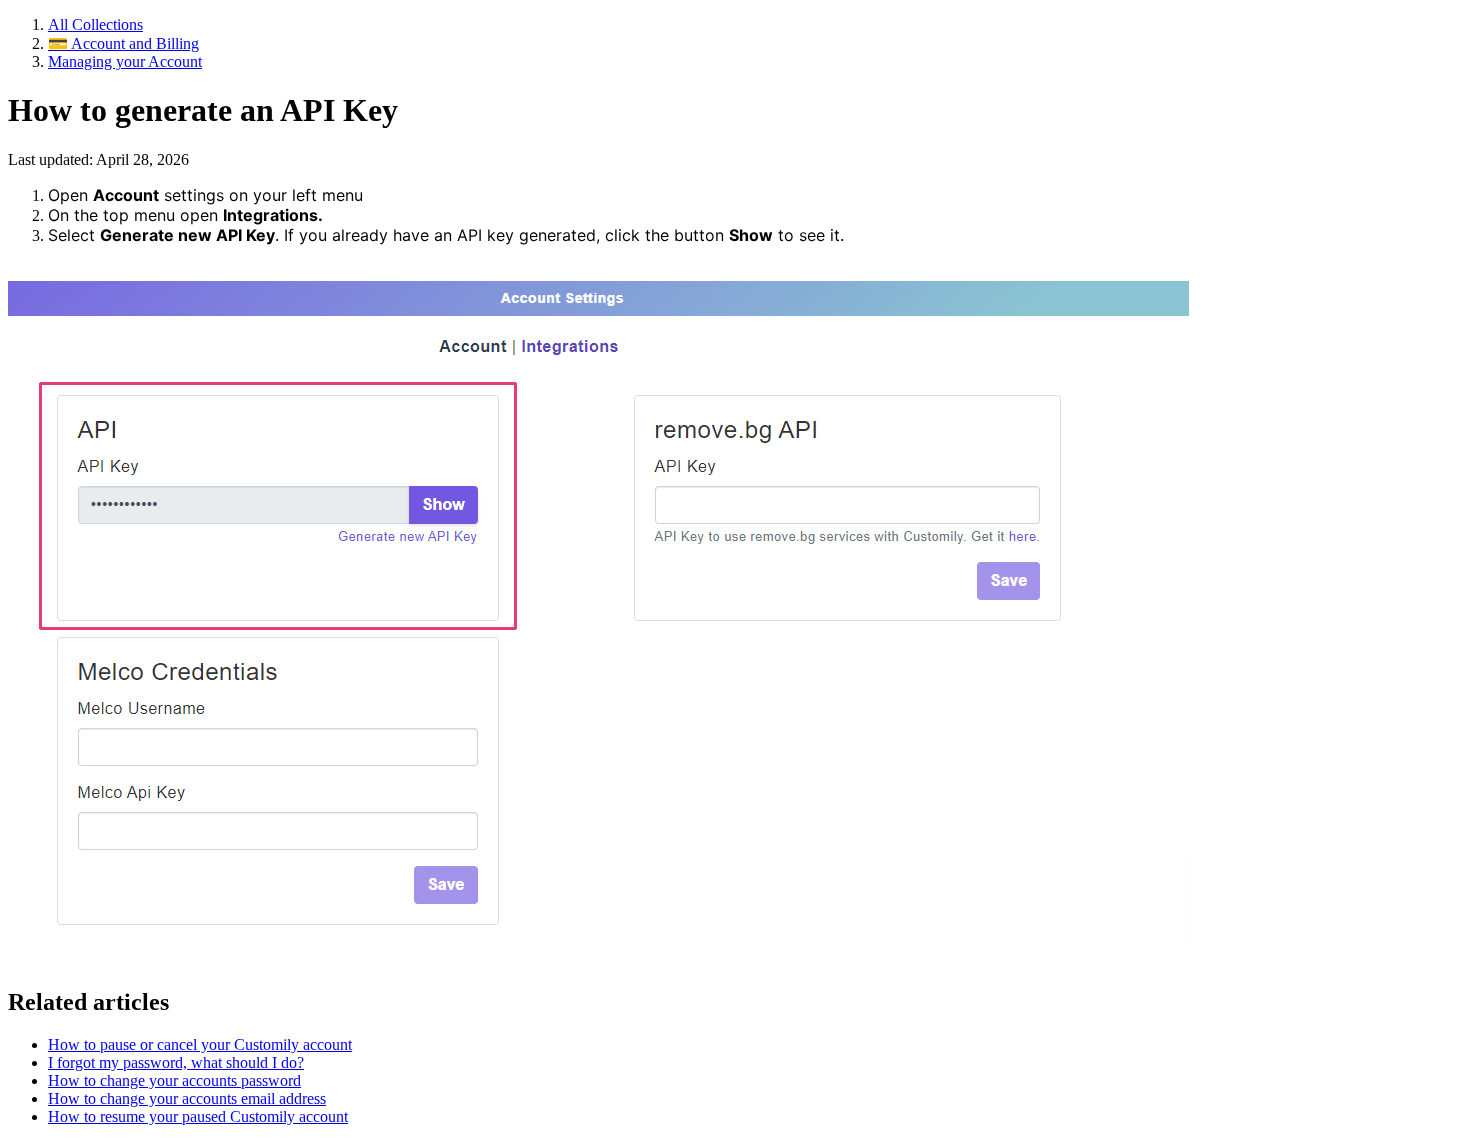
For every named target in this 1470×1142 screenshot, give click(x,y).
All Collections (95, 24)
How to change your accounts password (174, 1080)
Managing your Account (125, 61)
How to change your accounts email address (187, 1098)
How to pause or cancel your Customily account (200, 1044)
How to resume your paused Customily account (198, 1116)
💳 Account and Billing (123, 43)
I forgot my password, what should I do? (176, 1062)
